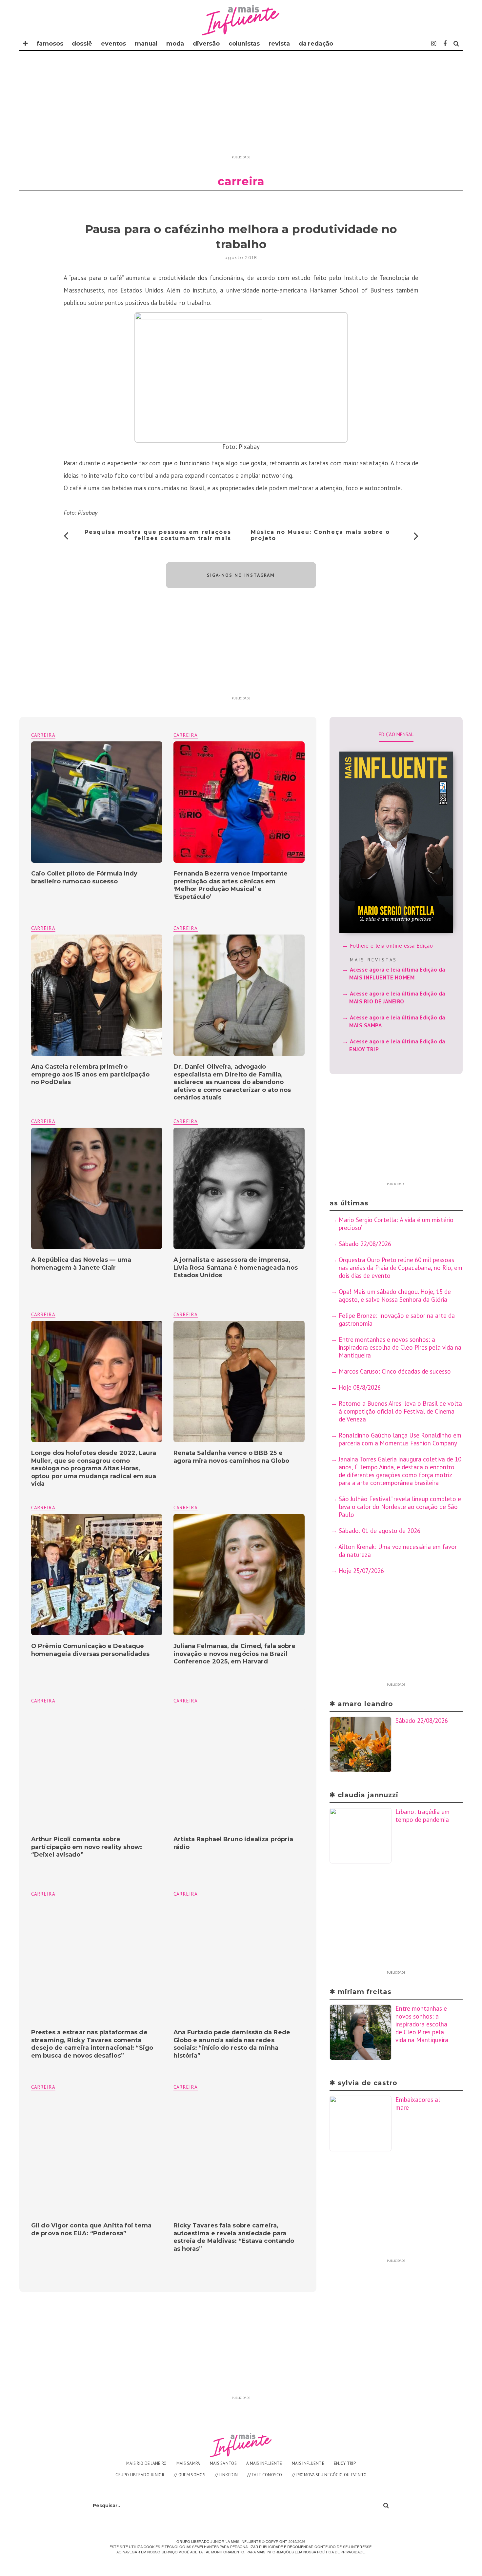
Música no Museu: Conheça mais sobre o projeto (320, 535)
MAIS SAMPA (188, 2463)
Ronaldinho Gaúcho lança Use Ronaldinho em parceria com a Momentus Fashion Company (400, 1439)
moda (175, 44)
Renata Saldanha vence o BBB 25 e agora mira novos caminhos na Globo (231, 1457)
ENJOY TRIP (345, 2463)
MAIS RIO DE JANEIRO (147, 2463)
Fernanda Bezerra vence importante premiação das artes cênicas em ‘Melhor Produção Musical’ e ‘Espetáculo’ (231, 885)
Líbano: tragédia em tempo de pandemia (422, 1816)
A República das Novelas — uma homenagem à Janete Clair (81, 1264)
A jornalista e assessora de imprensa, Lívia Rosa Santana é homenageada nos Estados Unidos (236, 1268)
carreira (186, 735)
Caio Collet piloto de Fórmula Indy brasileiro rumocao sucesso (84, 877)
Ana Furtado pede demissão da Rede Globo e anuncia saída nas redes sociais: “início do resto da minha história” (232, 2044)
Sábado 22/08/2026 (365, 1244)
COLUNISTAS (244, 44)
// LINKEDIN (226, 2475)
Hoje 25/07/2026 (361, 1571)
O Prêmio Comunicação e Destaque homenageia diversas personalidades (90, 1650)
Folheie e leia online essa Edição (392, 946)
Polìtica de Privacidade (341, 2552)
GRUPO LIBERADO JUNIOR (140, 2475)
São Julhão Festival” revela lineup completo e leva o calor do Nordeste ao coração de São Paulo (400, 1507)
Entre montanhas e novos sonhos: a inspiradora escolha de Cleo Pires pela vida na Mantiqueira (400, 1347)
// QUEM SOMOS (190, 2475)
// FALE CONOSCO (265, 2475)
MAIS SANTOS (223, 2463)
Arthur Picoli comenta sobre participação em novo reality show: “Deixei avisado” (87, 1847)
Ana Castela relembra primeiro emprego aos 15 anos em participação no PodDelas (90, 1074)
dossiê (82, 44)
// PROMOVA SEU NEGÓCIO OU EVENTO (329, 2475)
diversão (206, 44)
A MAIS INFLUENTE (264, 2463)
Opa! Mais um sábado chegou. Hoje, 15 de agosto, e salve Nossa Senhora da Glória (395, 1296)
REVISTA (279, 44)
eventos (113, 44)
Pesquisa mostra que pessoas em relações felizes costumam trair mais (158, 535)
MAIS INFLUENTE (308, 2463)
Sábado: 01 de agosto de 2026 (380, 1531)
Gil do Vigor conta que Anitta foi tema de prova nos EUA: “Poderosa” (91, 2229)
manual (146, 44)
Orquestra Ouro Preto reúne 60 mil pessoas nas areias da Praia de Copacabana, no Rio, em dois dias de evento (401, 1268)
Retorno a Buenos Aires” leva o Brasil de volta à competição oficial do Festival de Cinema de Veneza (400, 1411)
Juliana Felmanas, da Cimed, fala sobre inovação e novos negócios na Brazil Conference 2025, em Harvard (235, 1654)
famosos (50, 44)
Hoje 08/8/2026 (360, 1387)
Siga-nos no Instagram (241, 575)
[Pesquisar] (456, 44)
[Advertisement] (241, 107)
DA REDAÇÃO (316, 44)
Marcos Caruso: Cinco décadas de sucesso (395, 1371)
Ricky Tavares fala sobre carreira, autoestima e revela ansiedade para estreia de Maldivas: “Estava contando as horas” (234, 2237)
